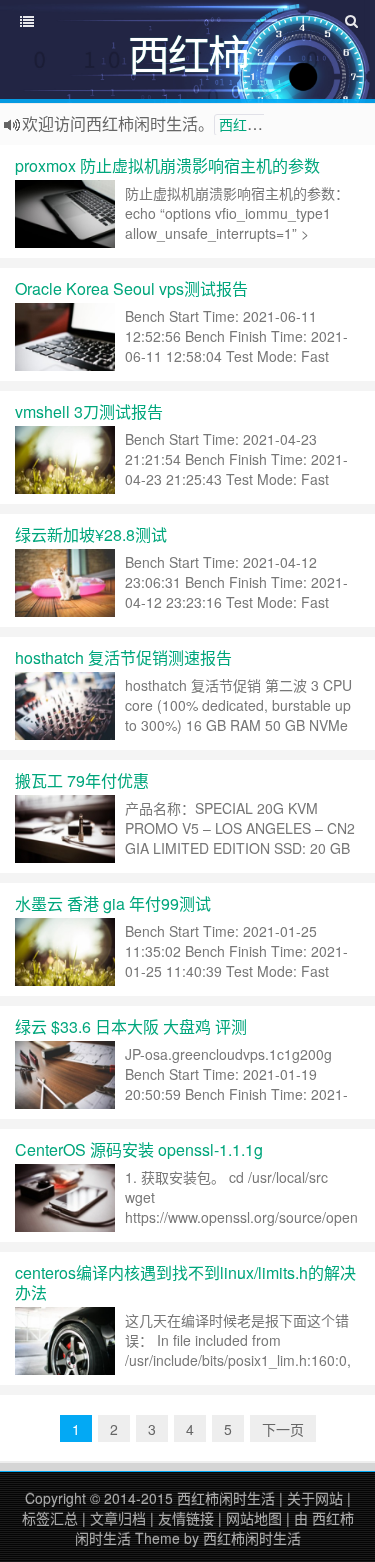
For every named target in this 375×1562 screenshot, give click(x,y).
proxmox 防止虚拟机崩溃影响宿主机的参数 (167, 165)
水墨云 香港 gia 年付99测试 (113, 903)
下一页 (283, 1429)
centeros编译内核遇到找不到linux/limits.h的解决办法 (185, 1282)
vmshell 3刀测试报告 (89, 411)
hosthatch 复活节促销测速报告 (123, 657)
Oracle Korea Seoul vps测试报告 (131, 288)
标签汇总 (50, 1518)
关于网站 (315, 1498)
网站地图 (254, 1518)
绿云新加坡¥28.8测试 (91, 534)
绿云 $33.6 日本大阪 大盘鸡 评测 (131, 1026)
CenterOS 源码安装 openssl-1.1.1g (139, 1149)
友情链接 (186, 1518)
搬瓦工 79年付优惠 (82, 780)
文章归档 (118, 1518)
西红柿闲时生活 (226, 1498)
